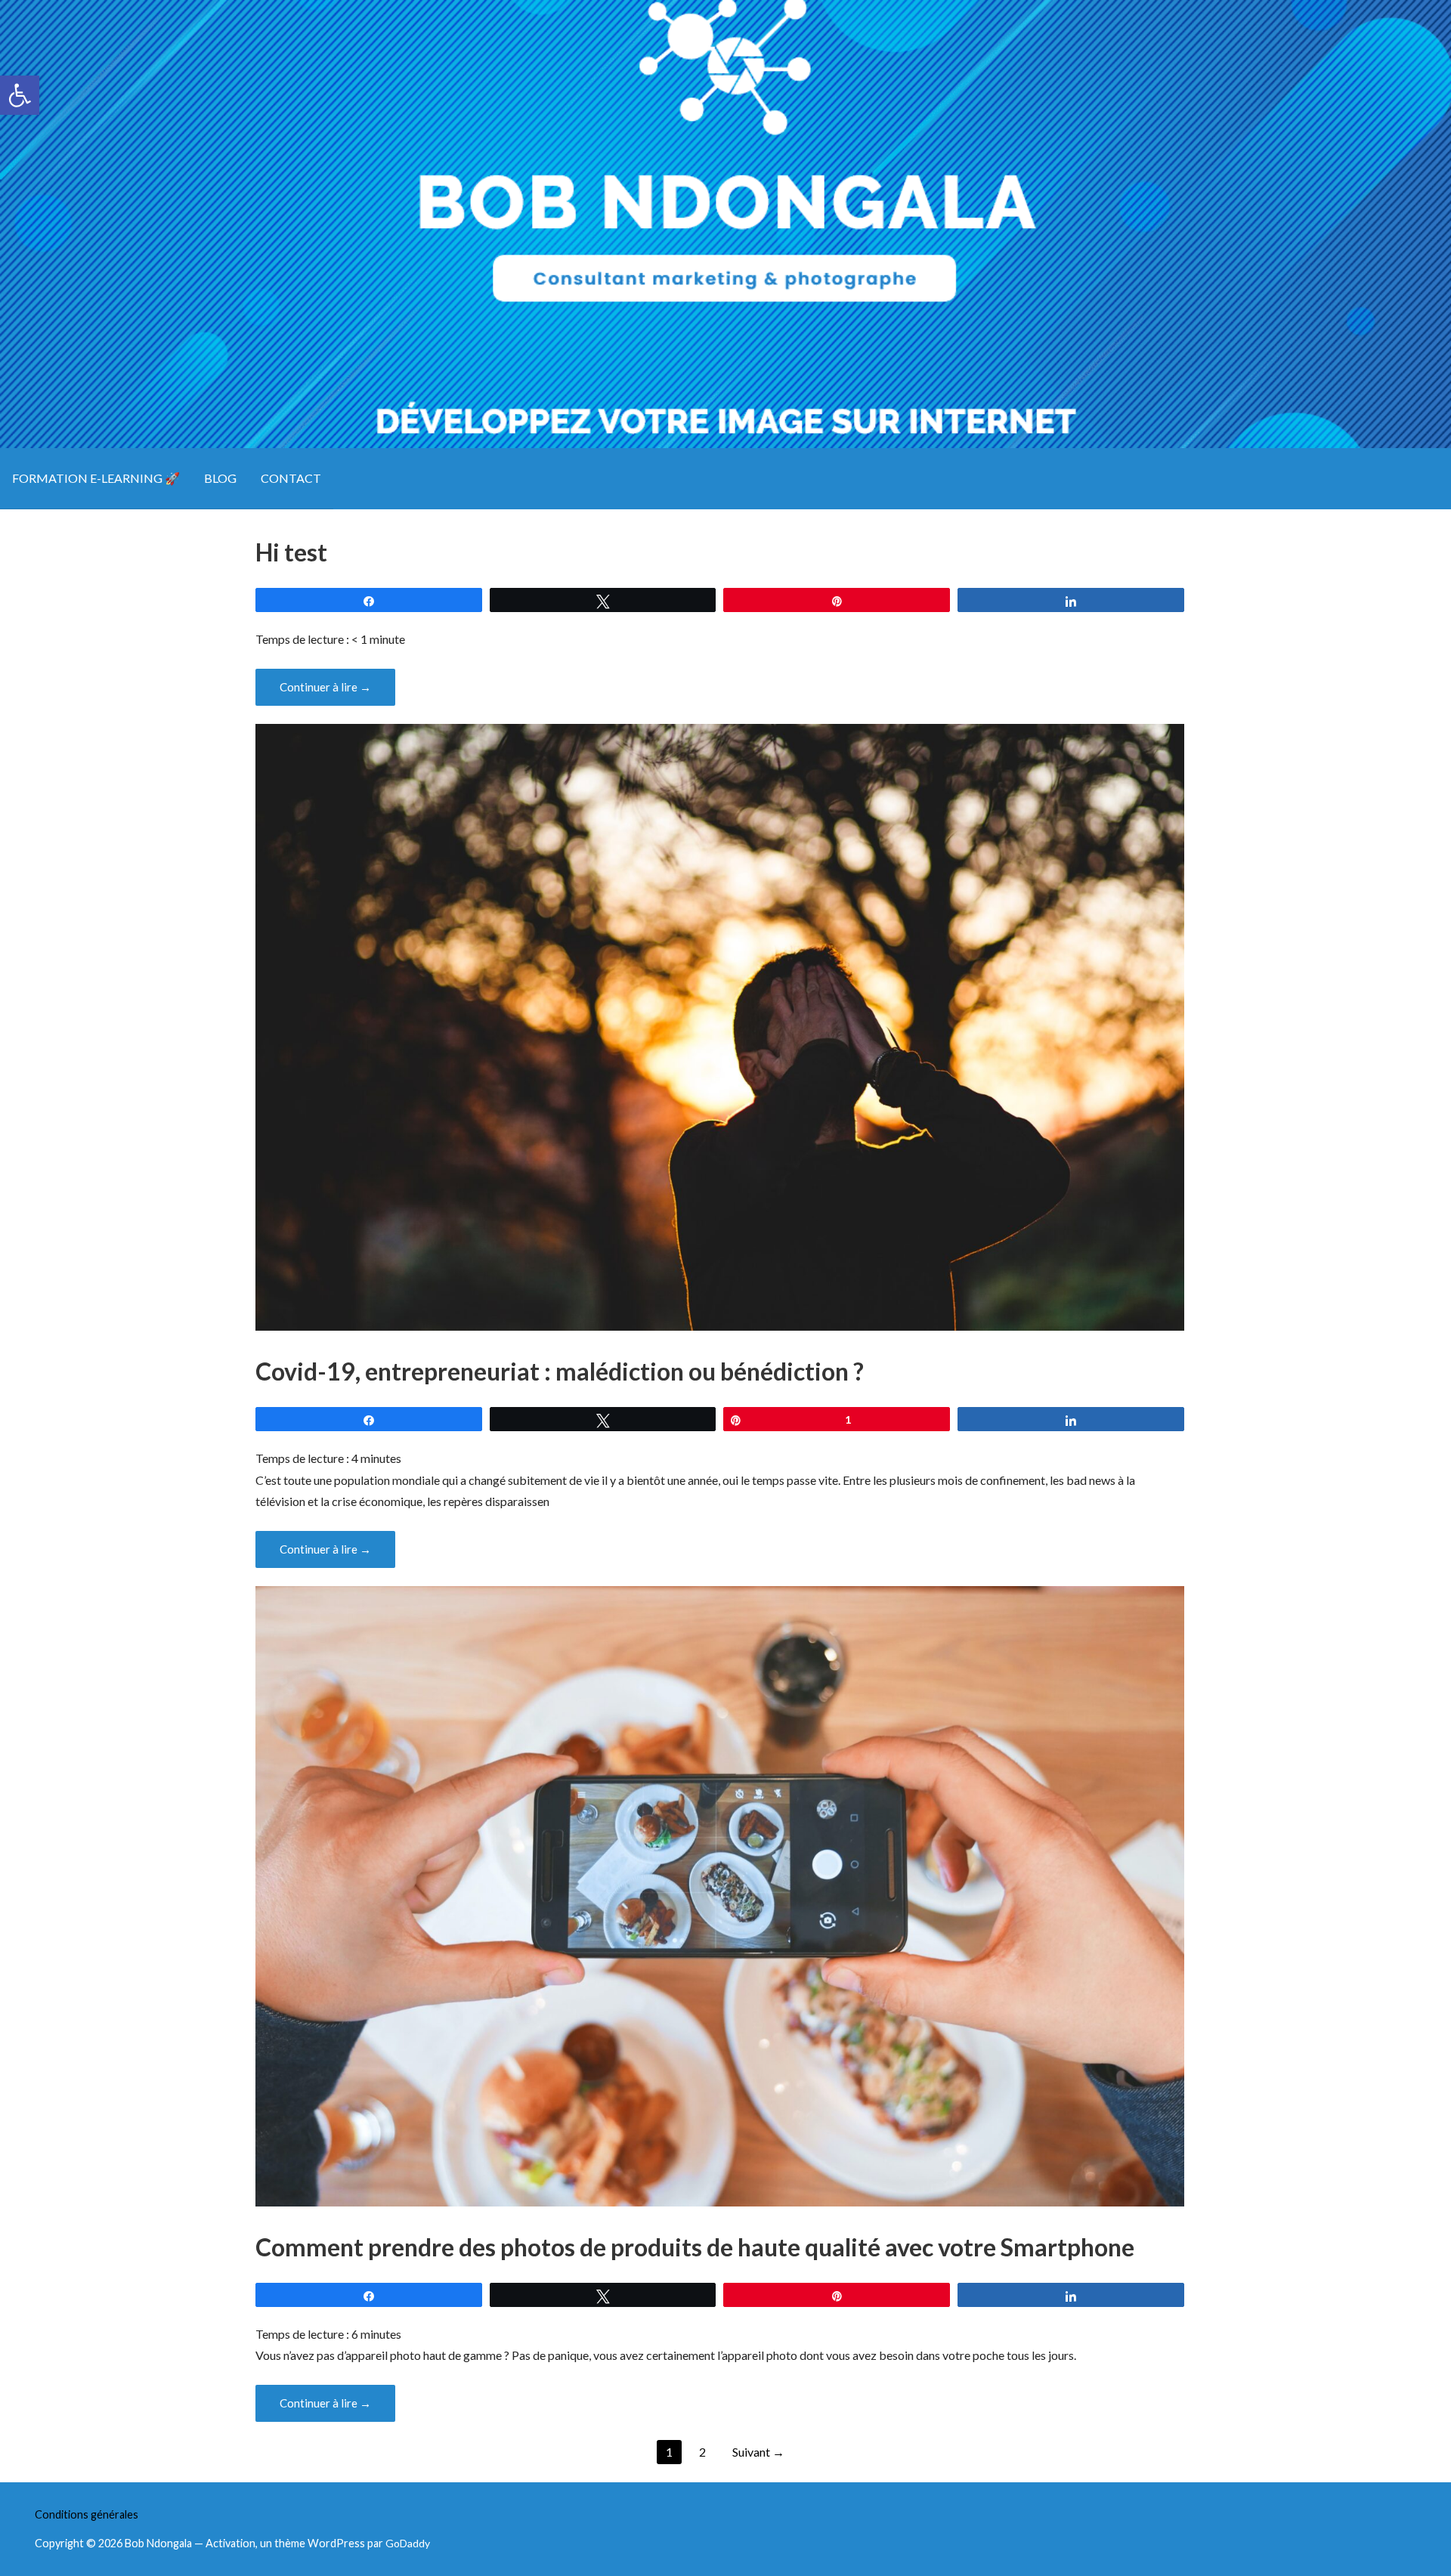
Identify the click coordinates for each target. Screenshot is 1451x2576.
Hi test (291, 552)
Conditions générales (87, 2514)
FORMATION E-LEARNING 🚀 (96, 478)
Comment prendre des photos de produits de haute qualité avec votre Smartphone (695, 2247)
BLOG (220, 478)
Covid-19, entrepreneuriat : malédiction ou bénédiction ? (560, 1371)
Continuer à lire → (325, 687)
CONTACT (291, 478)
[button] (20, 95)
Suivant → (758, 2452)
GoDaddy (408, 2543)
